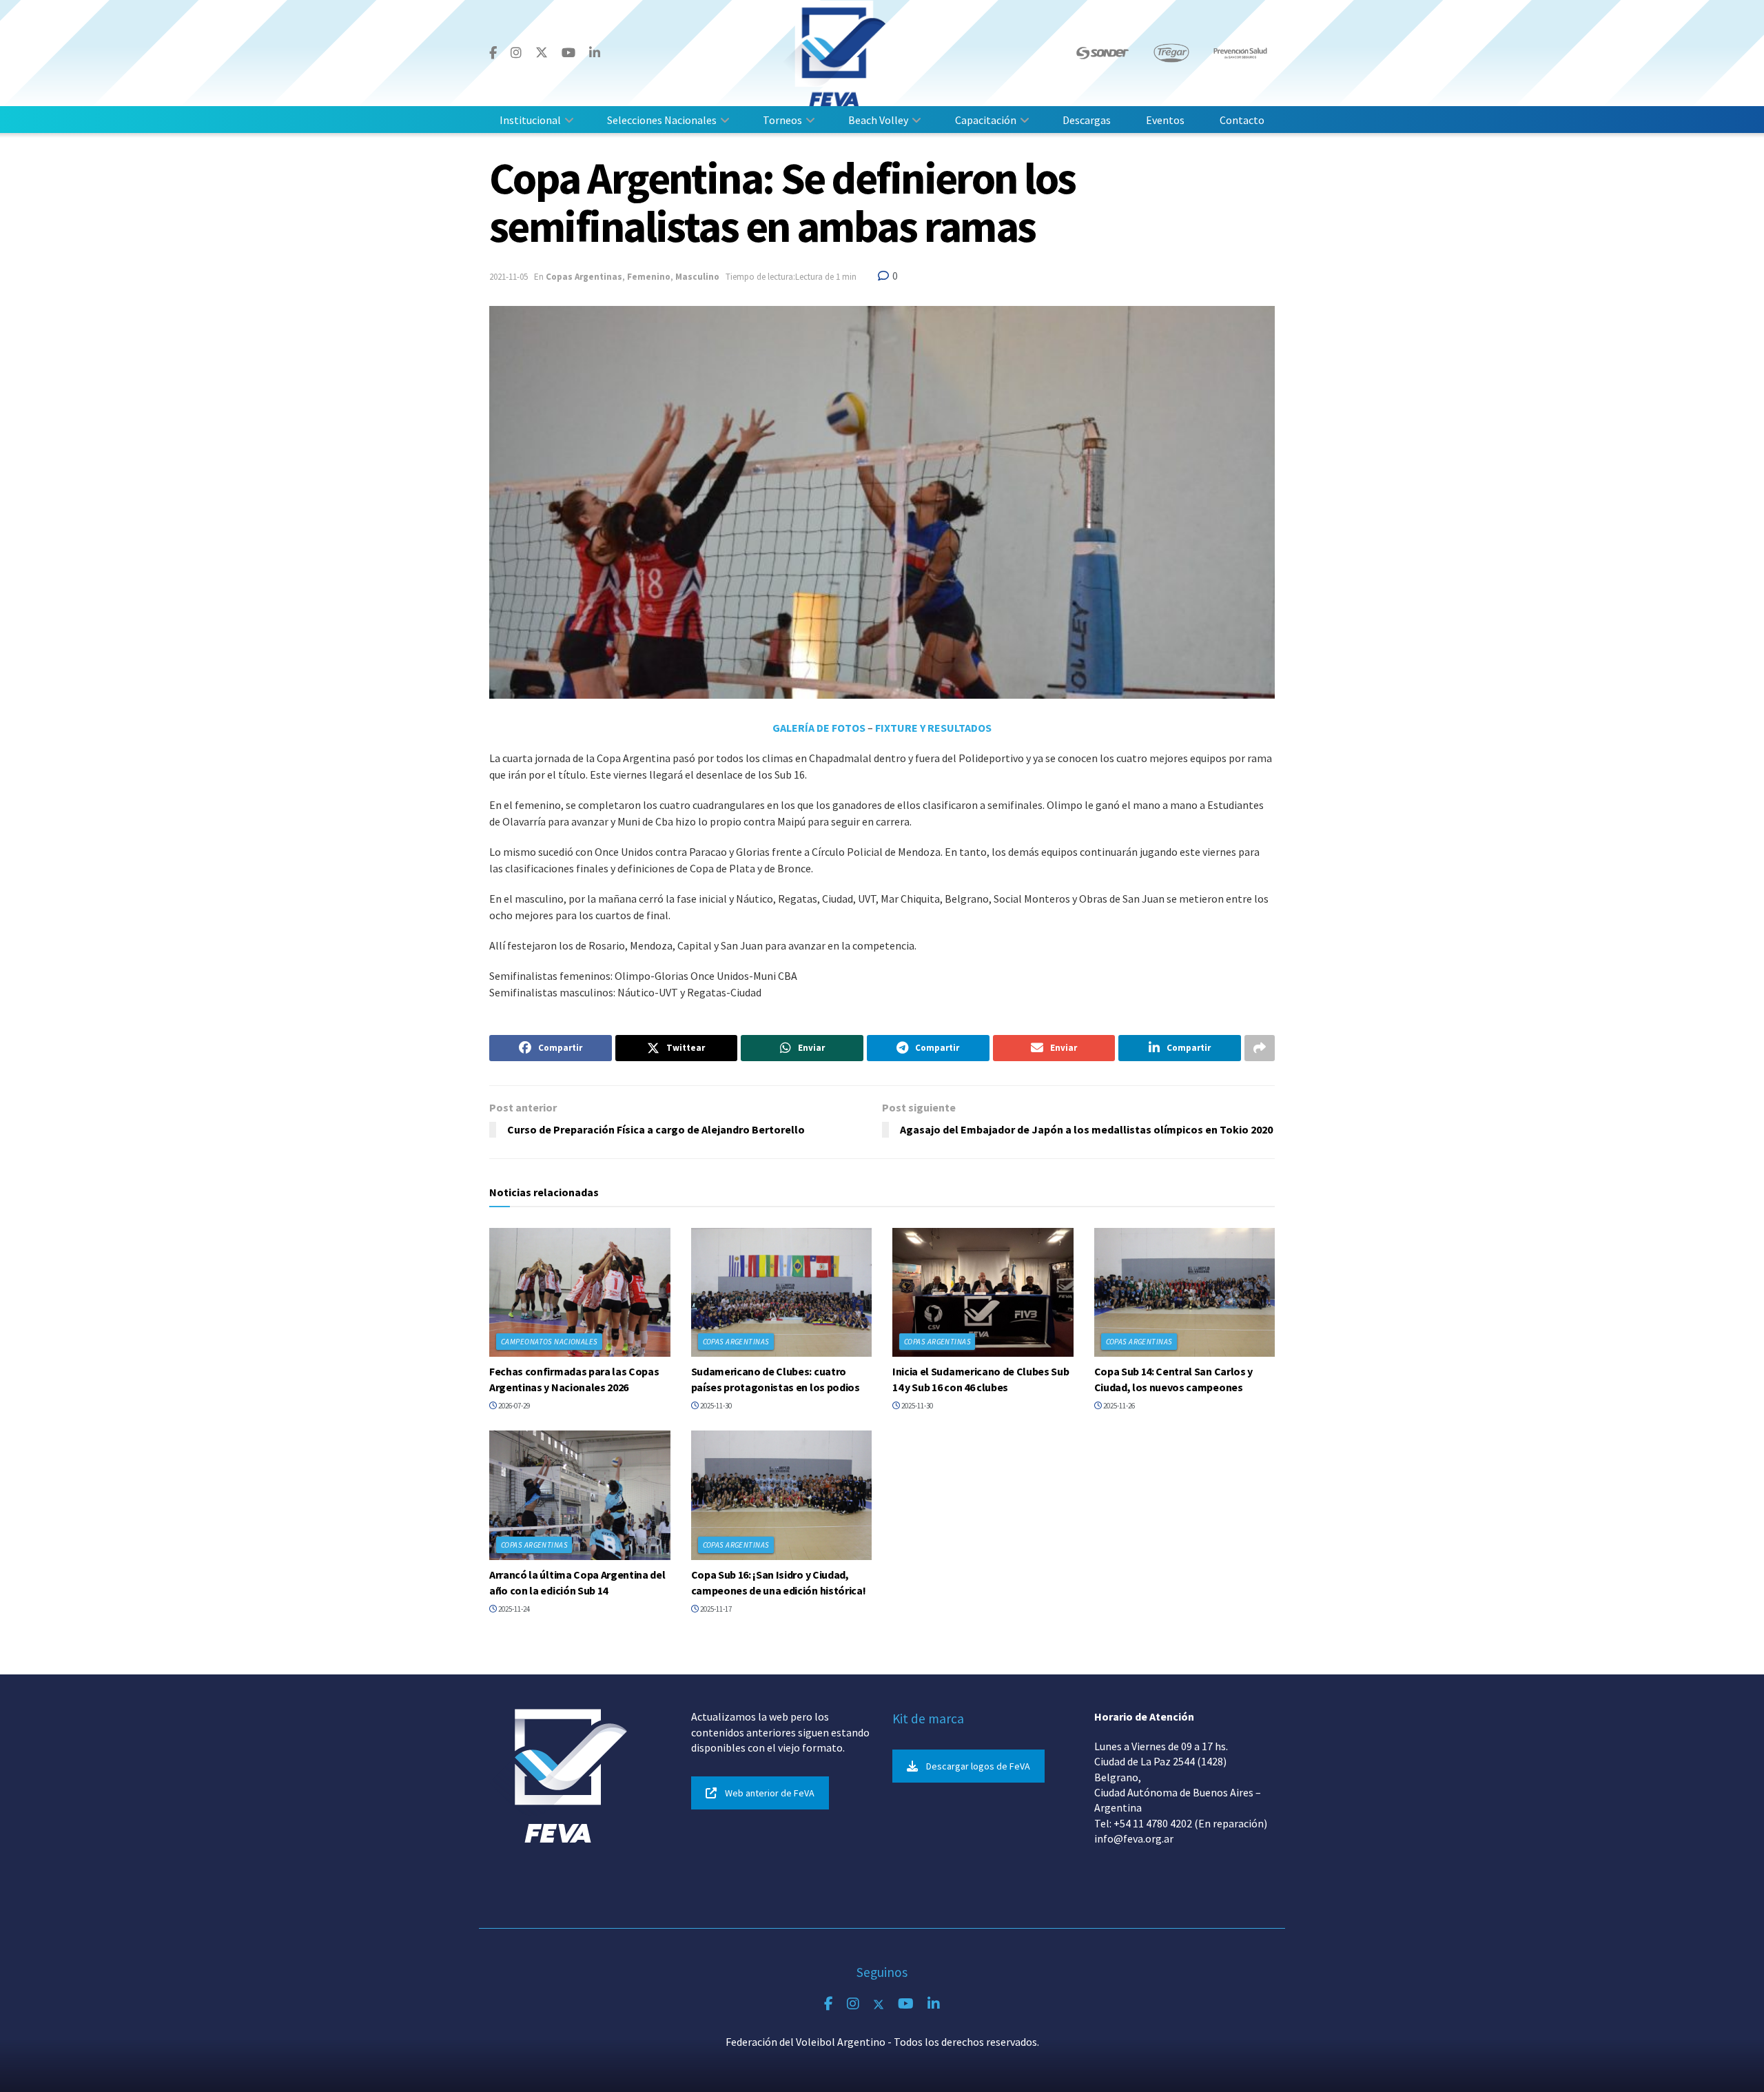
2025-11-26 (1118, 1406)
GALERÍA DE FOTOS (819, 728)
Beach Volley (878, 120)
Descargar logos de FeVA (978, 1766)
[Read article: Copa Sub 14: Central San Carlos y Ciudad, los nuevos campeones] (1185, 1293)
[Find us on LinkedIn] (595, 53)
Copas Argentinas (584, 277)
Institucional (530, 120)
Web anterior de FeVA (770, 1793)
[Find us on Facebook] (493, 53)
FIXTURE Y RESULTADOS (933, 728)
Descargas (1087, 120)
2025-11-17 (715, 1609)
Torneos (782, 120)
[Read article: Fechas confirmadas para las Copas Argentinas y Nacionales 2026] (580, 1293)
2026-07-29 (513, 1406)
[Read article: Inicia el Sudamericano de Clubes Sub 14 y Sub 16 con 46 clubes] (983, 1293)
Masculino (697, 277)
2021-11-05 (509, 277)
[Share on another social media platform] (1260, 1048)
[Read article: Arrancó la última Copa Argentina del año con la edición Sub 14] (580, 1495)
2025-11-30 (715, 1406)
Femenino (649, 277)
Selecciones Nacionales (662, 120)
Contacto (1242, 120)
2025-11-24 (513, 1609)
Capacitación (986, 120)
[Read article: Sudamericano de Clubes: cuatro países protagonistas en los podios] (782, 1293)
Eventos (1165, 120)
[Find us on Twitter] (542, 53)
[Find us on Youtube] (568, 53)
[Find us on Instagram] (516, 53)
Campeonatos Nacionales (550, 1342)
